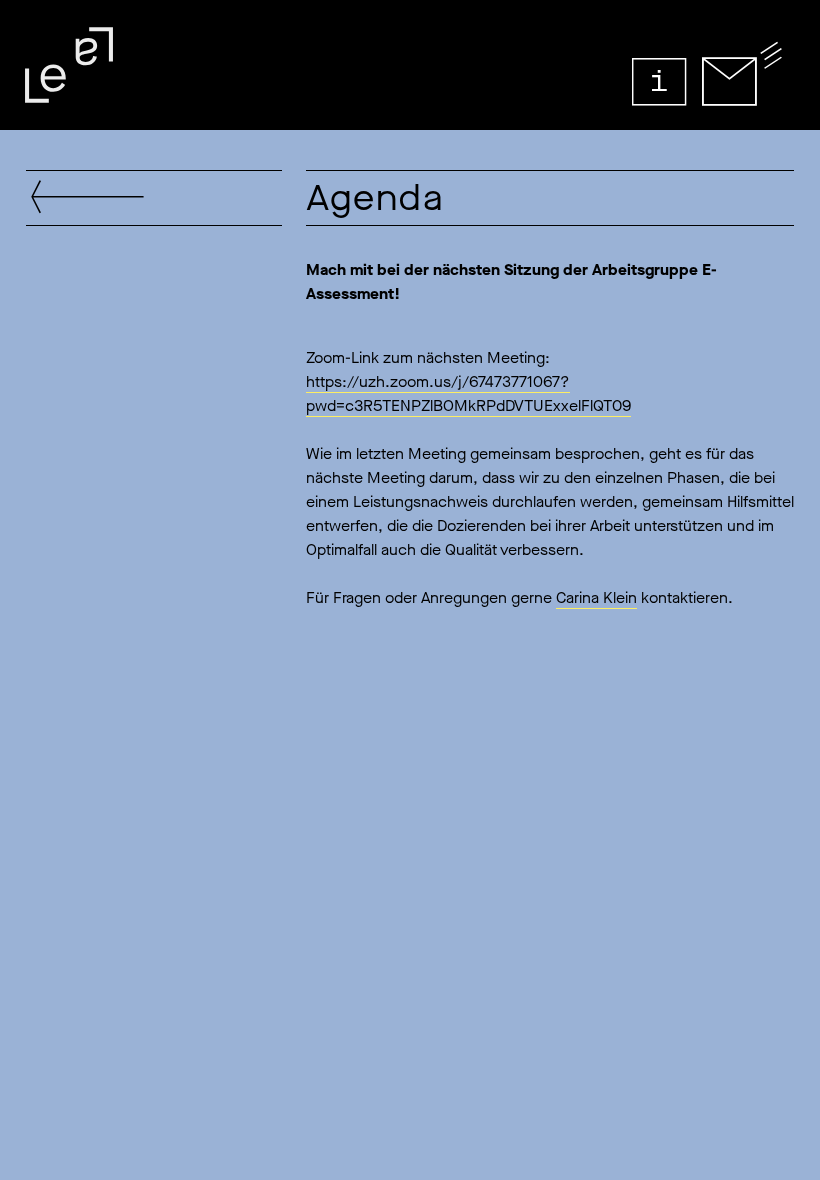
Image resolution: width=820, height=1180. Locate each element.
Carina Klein (596, 597)
